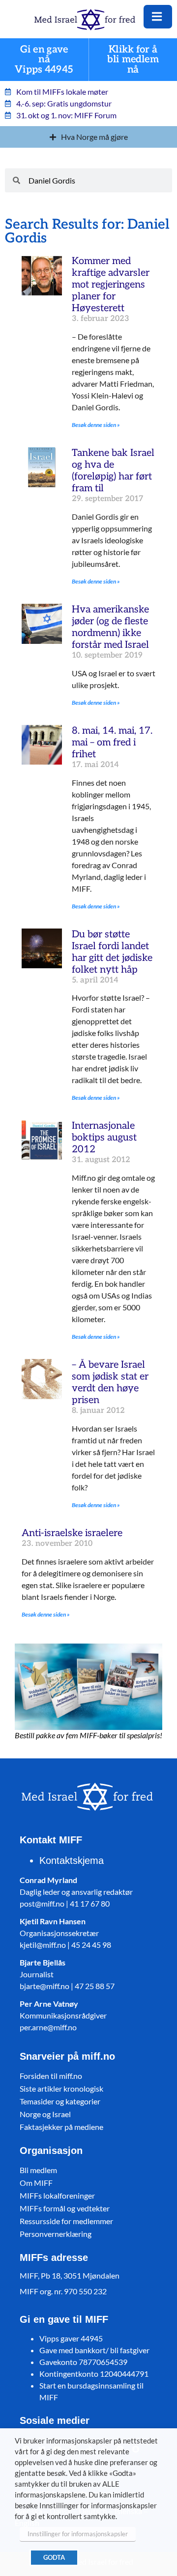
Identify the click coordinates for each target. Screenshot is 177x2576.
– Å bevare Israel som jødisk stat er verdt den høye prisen (110, 1382)
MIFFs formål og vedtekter (65, 2208)
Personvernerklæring (56, 2234)
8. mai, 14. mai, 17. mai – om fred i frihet (112, 743)
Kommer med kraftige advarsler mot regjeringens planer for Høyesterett (111, 285)
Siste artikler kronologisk (61, 2088)
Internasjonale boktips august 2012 (104, 1138)
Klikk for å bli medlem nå (133, 60)
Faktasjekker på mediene (61, 2127)
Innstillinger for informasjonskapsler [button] (78, 2534)
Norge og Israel (45, 2114)
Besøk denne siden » (96, 425)
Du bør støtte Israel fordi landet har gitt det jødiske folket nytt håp (112, 952)
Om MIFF (36, 2183)
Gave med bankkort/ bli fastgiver (94, 2350)
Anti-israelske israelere (72, 1533)
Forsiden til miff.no (51, 2076)
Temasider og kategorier (60, 2101)
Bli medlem (38, 2170)
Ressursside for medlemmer (66, 2221)
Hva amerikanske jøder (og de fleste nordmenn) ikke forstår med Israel (110, 627)
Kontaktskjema (72, 1860)
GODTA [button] (54, 2557)
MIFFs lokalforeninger (57, 2195)
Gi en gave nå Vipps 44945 (44, 60)
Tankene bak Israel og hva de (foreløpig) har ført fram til (113, 471)
